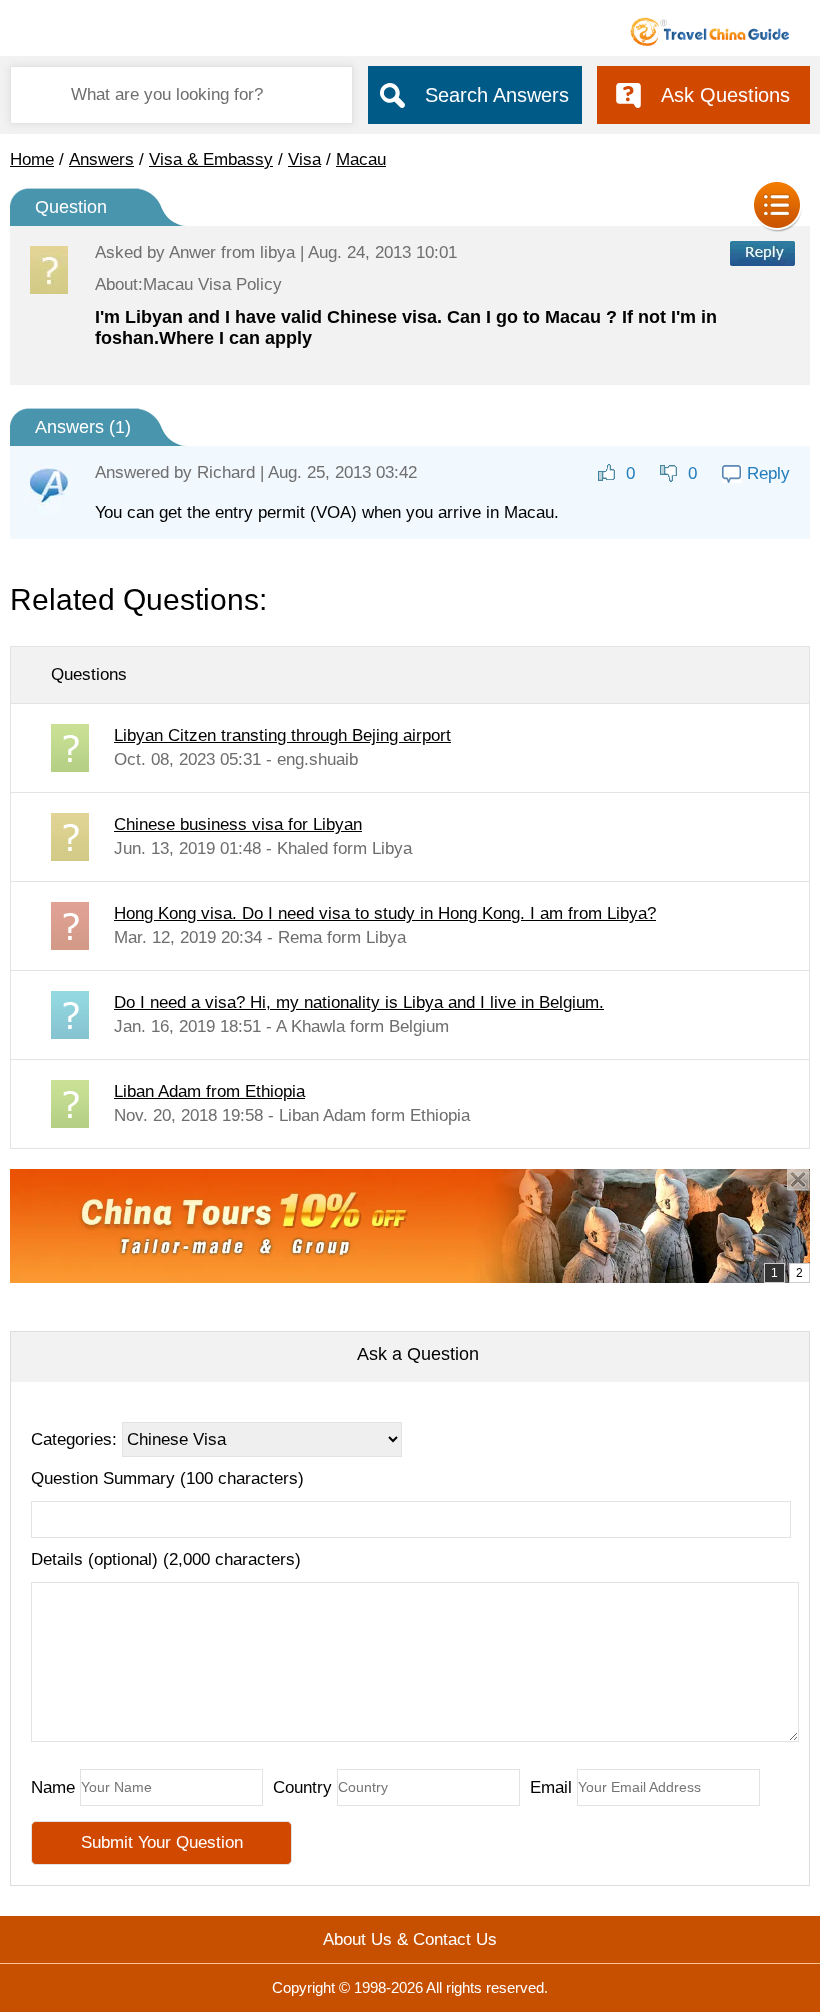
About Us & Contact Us (410, 1939)
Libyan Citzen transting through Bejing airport (282, 735)
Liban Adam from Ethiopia (209, 1091)
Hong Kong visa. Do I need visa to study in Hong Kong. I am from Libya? (385, 913)
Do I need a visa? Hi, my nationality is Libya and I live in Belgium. (359, 1002)
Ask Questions (725, 95)
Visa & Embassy (211, 159)
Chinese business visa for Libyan (238, 824)
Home (32, 159)
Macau (361, 159)
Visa (304, 159)
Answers (101, 159)
